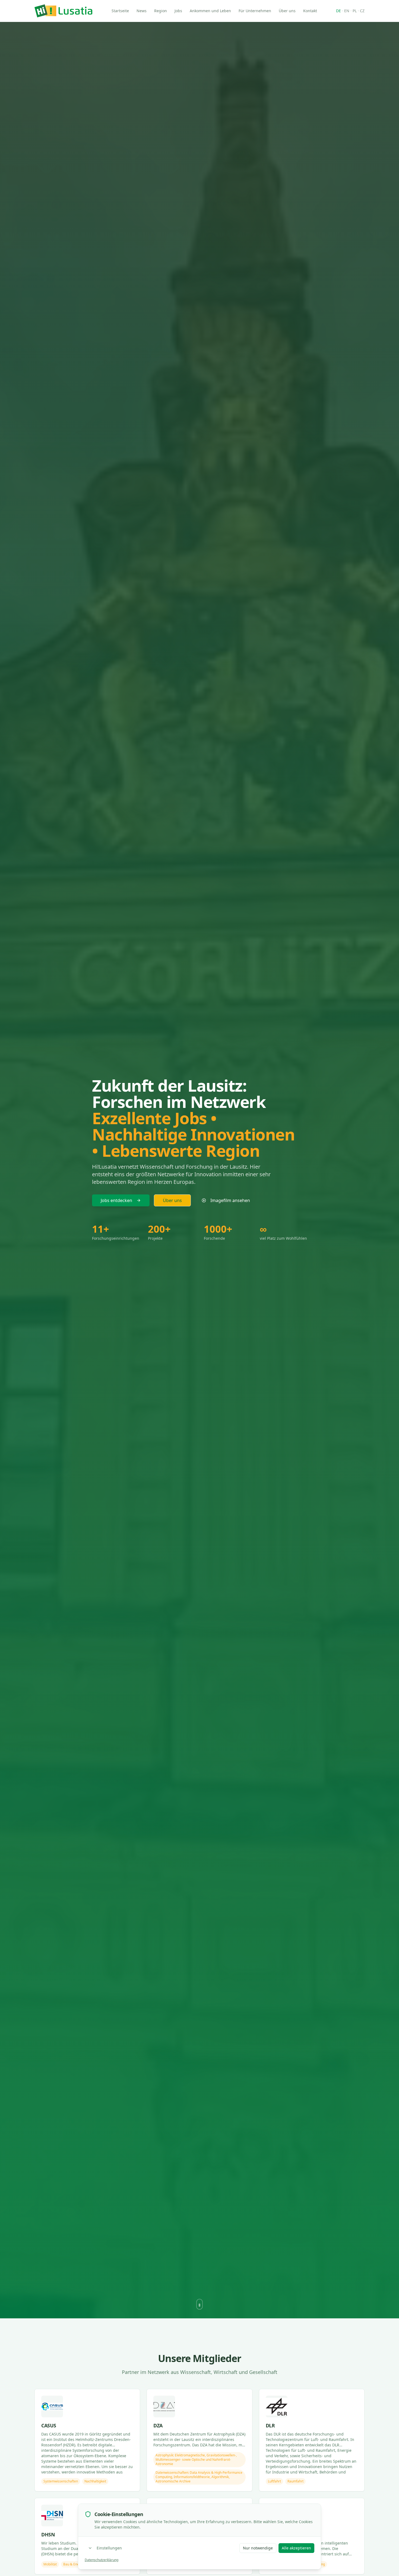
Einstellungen (109, 2548)
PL (355, 11)
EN (347, 11)
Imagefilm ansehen (230, 1200)
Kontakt (310, 11)
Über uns (287, 11)
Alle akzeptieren (296, 2548)
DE (338, 11)
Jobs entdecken (116, 1200)
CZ (362, 11)
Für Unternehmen (255, 11)
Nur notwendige (258, 2548)
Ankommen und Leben (210, 11)
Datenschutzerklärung (102, 2560)
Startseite (120, 11)
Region (161, 11)
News (142, 11)
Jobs (178, 11)
